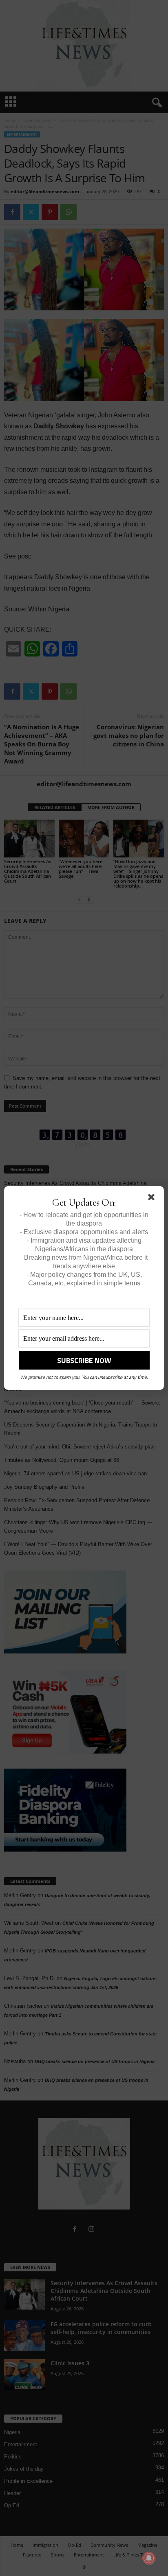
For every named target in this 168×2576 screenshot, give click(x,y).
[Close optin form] (153, 1199)
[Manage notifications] (149, 2558)
